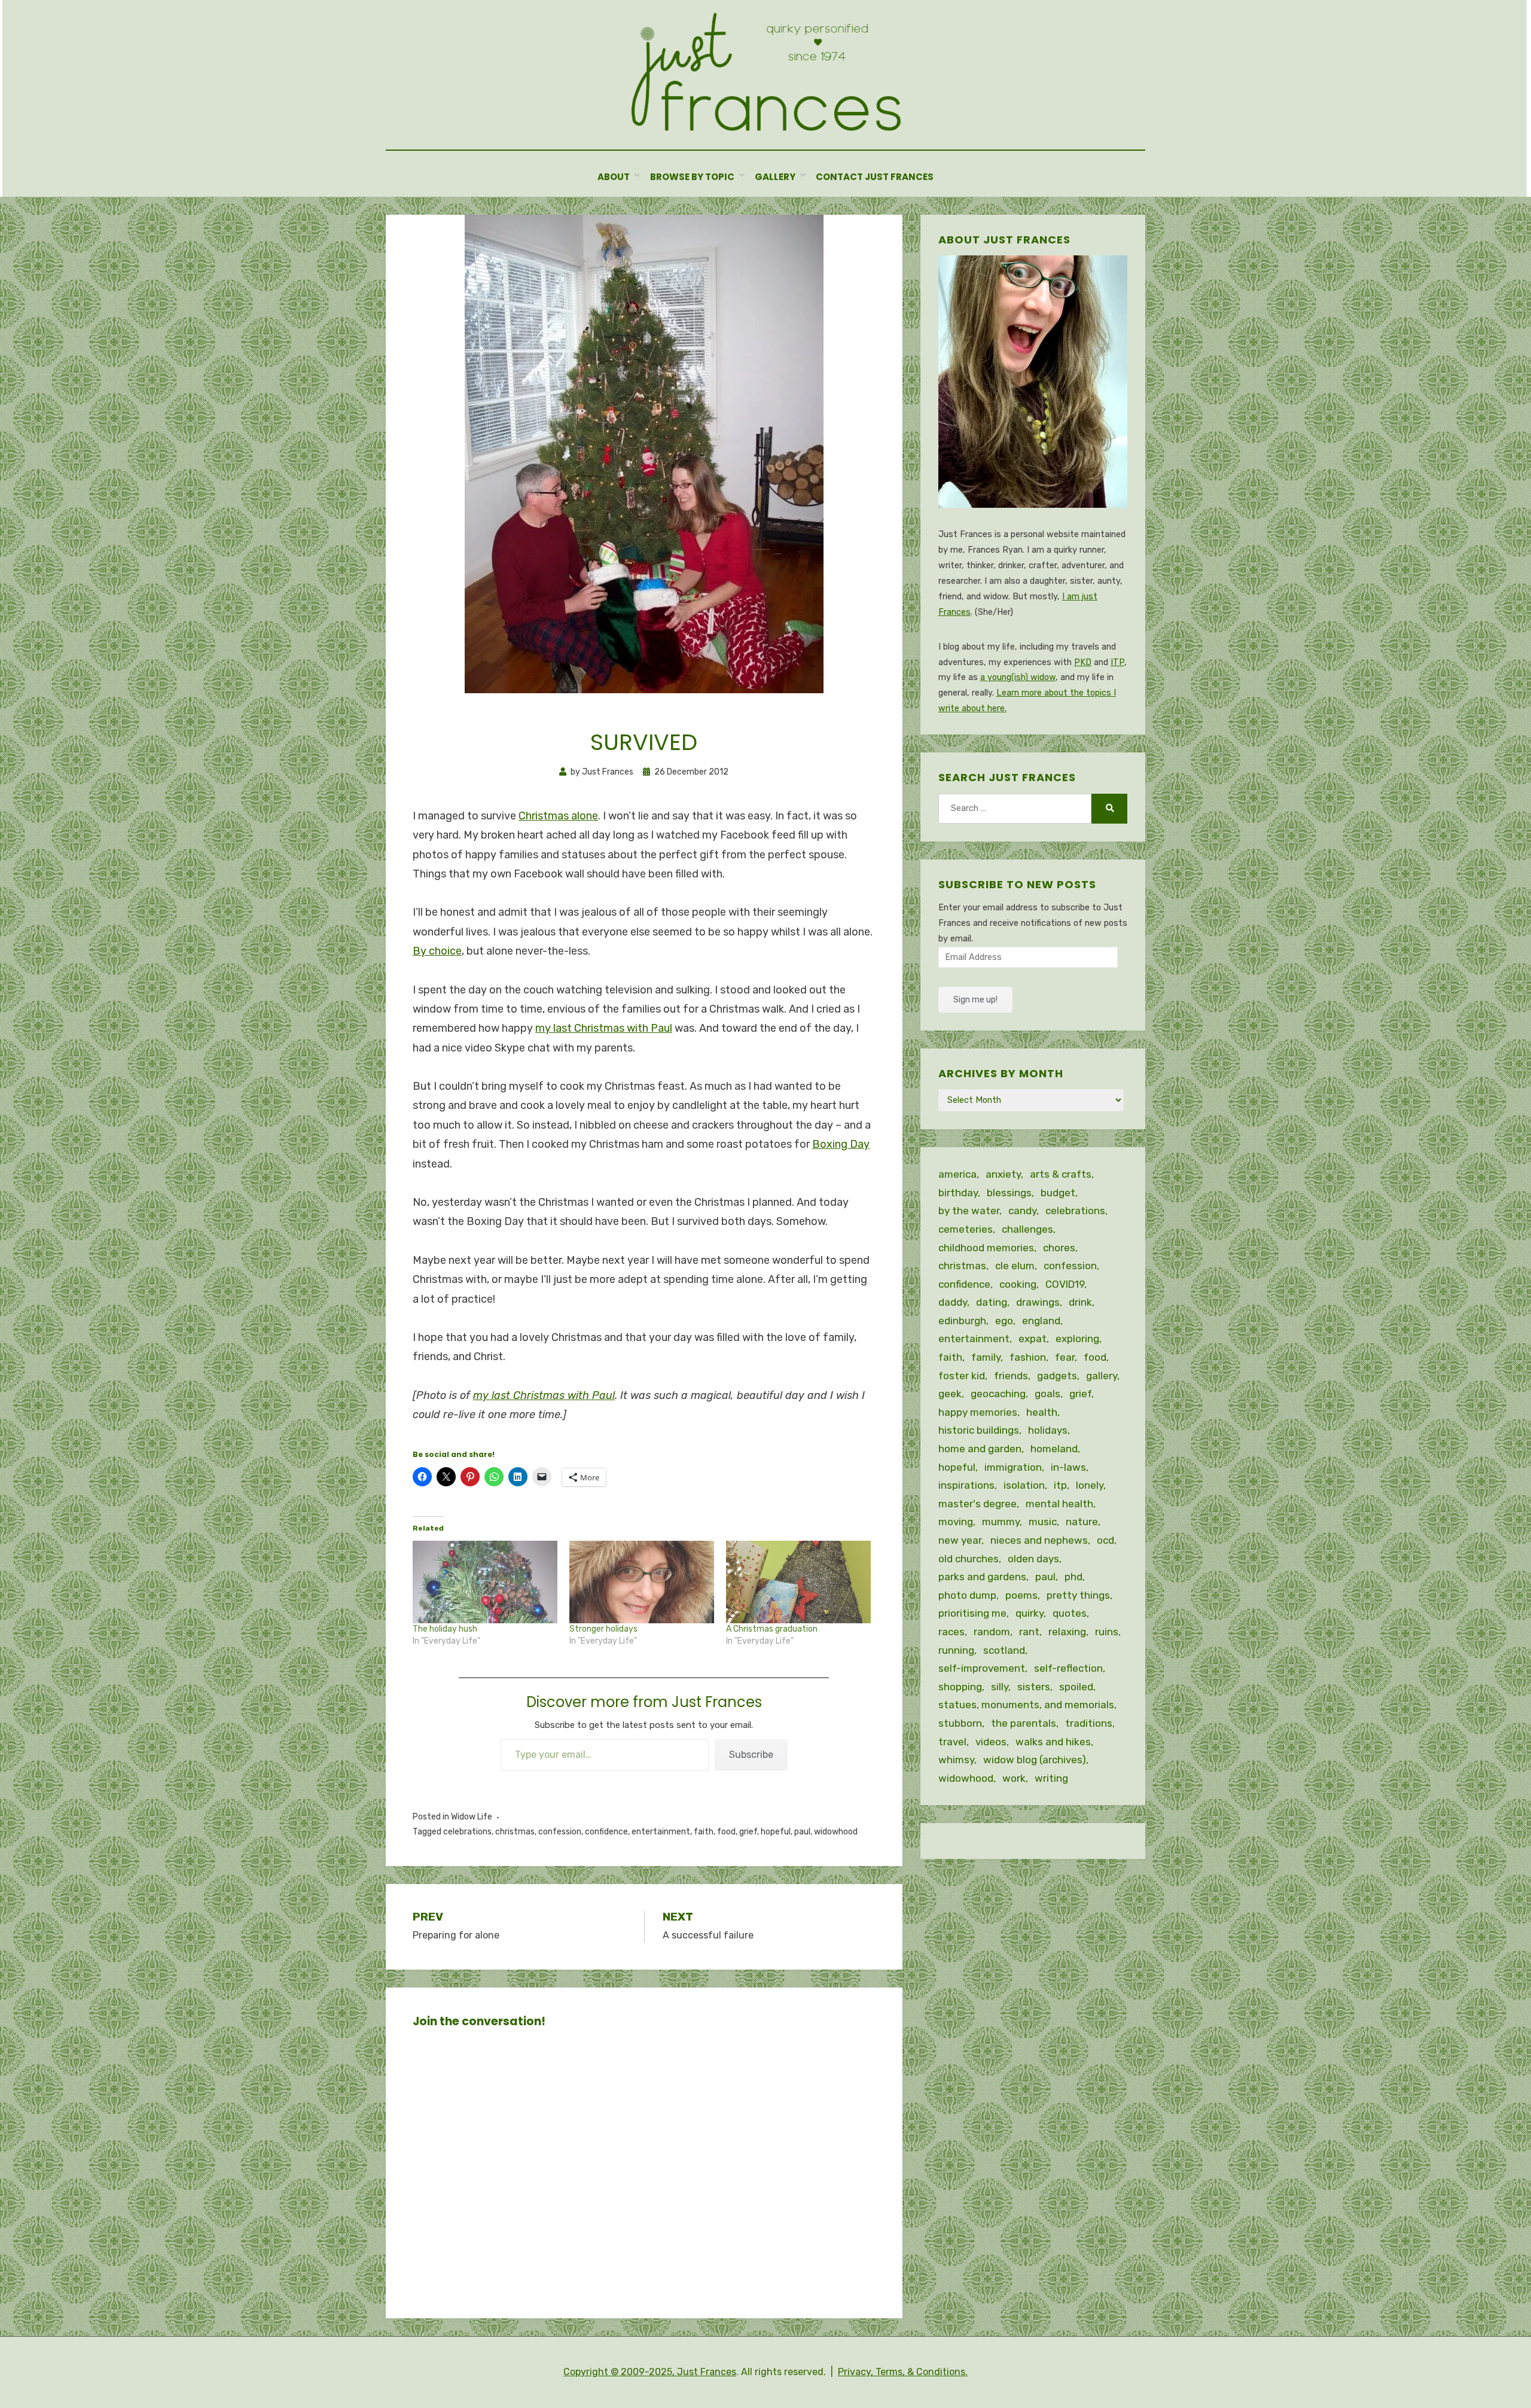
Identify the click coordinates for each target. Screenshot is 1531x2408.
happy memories (978, 1412)
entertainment (661, 1832)
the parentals (1024, 1723)
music (1043, 1522)
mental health (1059, 1504)
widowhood (836, 1832)
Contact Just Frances (875, 177)
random (992, 1632)
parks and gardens (982, 1577)
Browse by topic (692, 177)
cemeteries (966, 1229)
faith (704, 1832)
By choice (437, 951)
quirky (1030, 1613)
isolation (1024, 1485)
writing (1051, 1778)
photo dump (967, 1595)
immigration (1013, 1467)
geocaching (998, 1394)
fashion (1028, 1357)
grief (748, 1832)
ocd (1105, 1540)
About (614, 177)
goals (1047, 1394)
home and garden (980, 1449)
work (1014, 1778)
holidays (1048, 1430)
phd (1073, 1577)
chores (1059, 1248)
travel (952, 1742)
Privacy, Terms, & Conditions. (903, 2372)
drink (1080, 1302)
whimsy (956, 1760)
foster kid (962, 1376)
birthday (958, 1193)
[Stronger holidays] (642, 1582)
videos (991, 1742)
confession (560, 1832)
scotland (1004, 1650)
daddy (953, 1302)
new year (960, 1540)
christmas (515, 1832)
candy (1022, 1211)
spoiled (1076, 1687)
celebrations (467, 1832)
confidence (606, 1832)
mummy (1001, 1522)
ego (1004, 1321)
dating (992, 1302)
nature (1082, 1522)
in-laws (1068, 1467)
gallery (1102, 1376)
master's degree (978, 1504)
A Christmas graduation (772, 1629)
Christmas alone (558, 816)
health (1042, 1412)
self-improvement (982, 1668)
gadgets (1057, 1376)
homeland (1054, 1449)
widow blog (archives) (1035, 1760)
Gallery (775, 177)
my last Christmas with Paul (604, 1028)
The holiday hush (445, 1629)
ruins (1107, 1632)
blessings (1009, 1193)
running (956, 1650)
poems (1021, 1595)
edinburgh (962, 1321)
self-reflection (1068, 1668)
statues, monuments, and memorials (1026, 1705)
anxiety (1003, 1174)
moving (956, 1522)
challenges (1027, 1229)
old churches (969, 1559)
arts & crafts (1061, 1174)
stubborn (960, 1723)
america (957, 1174)
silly (1000, 1687)
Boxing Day (841, 1144)
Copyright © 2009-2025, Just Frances (650, 2372)
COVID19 (1065, 1284)
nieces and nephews (1039, 1540)
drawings (1038, 1302)
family (986, 1357)
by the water (969, 1211)
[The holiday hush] (485, 1582)
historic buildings (979, 1430)
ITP (1117, 662)
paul (802, 1832)
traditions (1089, 1723)
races (951, 1632)
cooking (1018, 1284)
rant (1029, 1632)
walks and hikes (1053, 1742)
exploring (1077, 1339)
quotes (1070, 1613)
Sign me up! (975, 1000)
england (1041, 1321)
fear (1065, 1357)
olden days (1033, 1559)
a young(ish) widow (1018, 677)
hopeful (776, 1832)
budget (1058, 1193)
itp (1060, 1485)
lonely (1090, 1485)
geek (950, 1394)
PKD (1083, 662)
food (726, 1832)
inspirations (966, 1485)
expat (1033, 1339)
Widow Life (472, 1817)
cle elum (1015, 1266)
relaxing (1067, 1632)
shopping (960, 1687)
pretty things (1078, 1595)
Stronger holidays (603, 1629)
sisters (1034, 1687)
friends (1011, 1376)
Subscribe (751, 1755)
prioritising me (972, 1613)
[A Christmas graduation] (798, 1582)
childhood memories (986, 1248)
